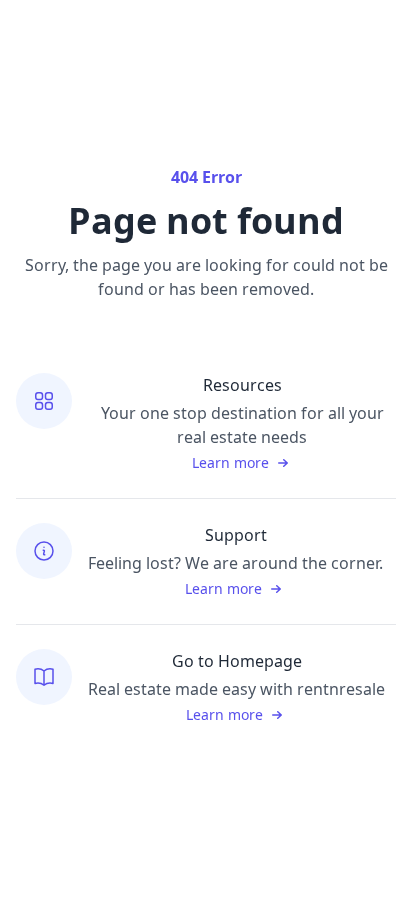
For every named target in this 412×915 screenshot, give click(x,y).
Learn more (230, 462)
